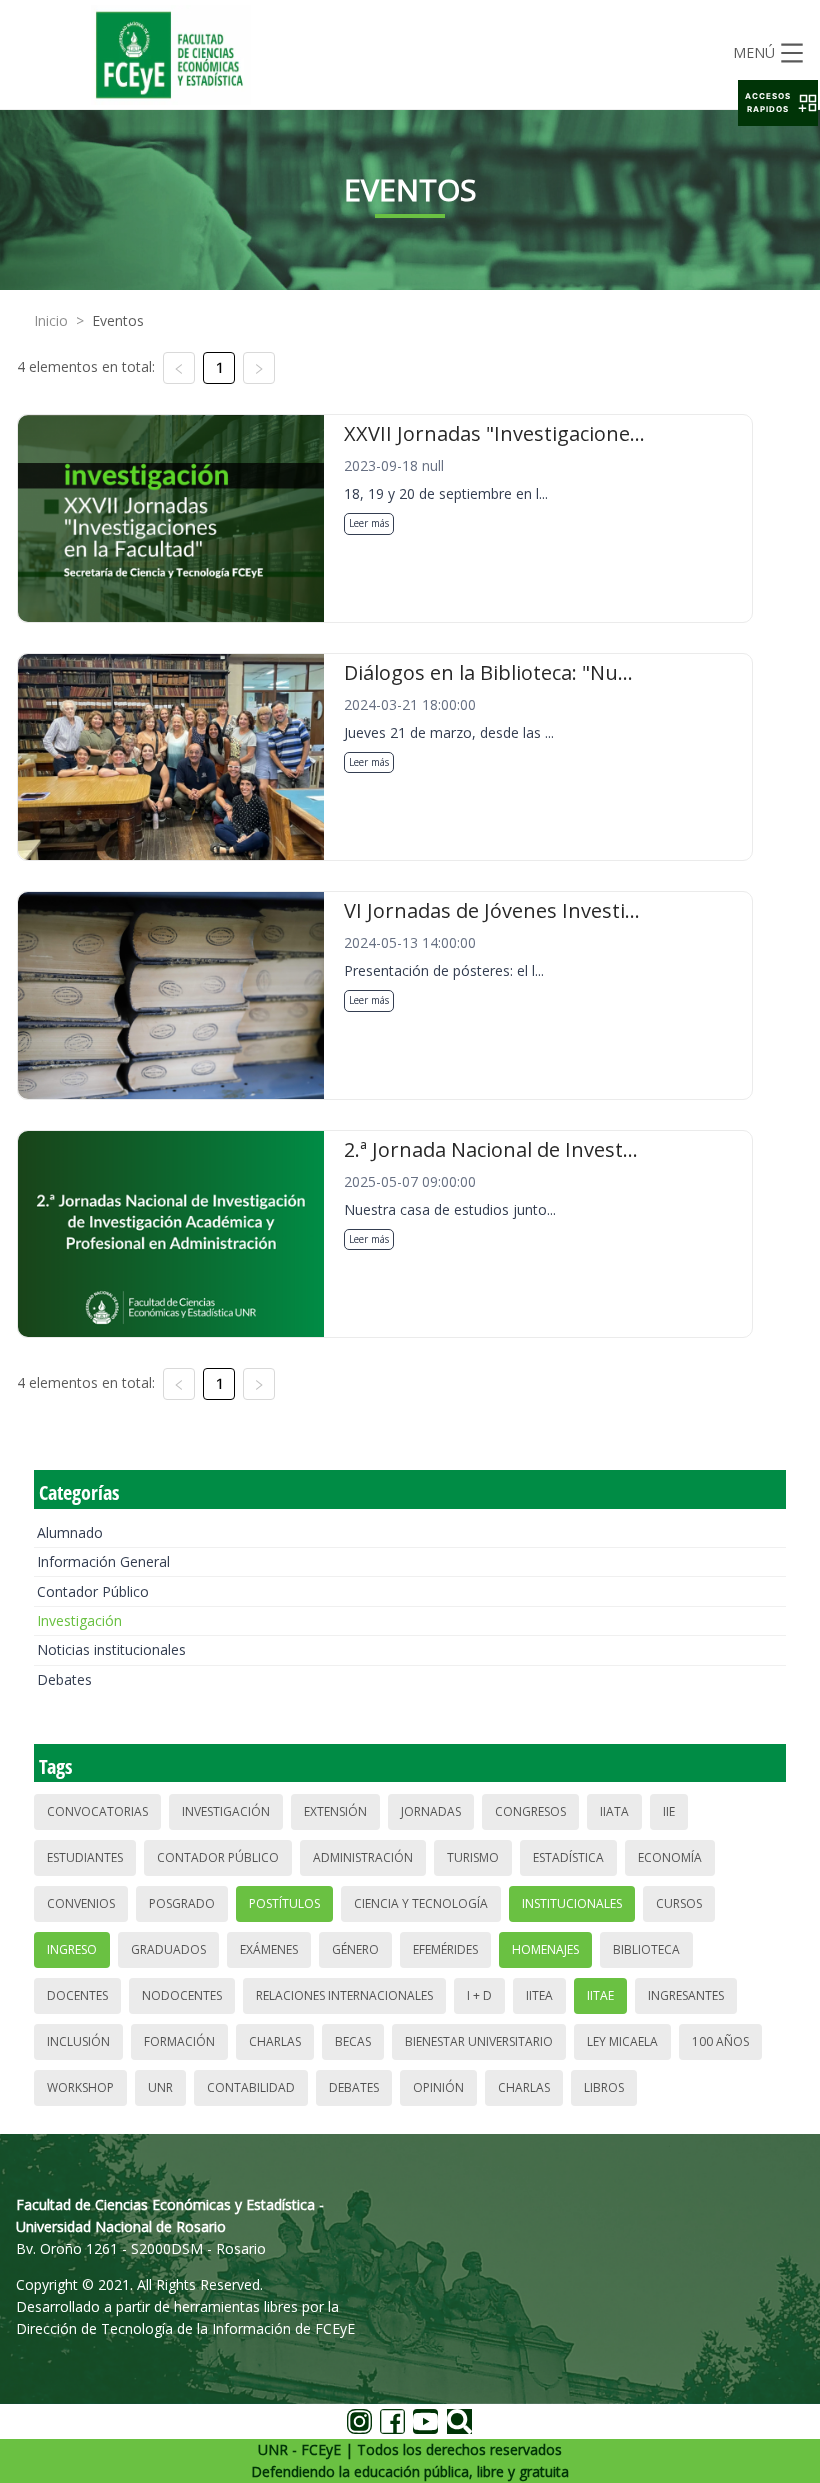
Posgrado (182, 1903)
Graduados (168, 1949)
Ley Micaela (622, 2041)
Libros (604, 2087)
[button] (778, 103)
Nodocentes (182, 1995)
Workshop (80, 2087)
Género (355, 1949)
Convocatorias (97, 1811)
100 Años (720, 2041)
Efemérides (445, 1949)
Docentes (77, 1995)
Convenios (81, 1903)
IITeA (539, 1995)
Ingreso (72, 1949)
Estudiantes (85, 1857)
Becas (353, 2041)
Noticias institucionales (111, 1649)
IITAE (600, 1995)
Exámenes (269, 1949)
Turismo (473, 1857)
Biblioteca (646, 1949)
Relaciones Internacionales (344, 1995)
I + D (479, 1995)
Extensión (335, 1811)
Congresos (530, 1811)
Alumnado (70, 1532)
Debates (64, 1679)
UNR (160, 2087)
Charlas (275, 2041)
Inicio (51, 320)
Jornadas (431, 1811)
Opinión (438, 2087)
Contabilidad (251, 2087)
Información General (103, 1561)
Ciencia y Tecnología (421, 1903)
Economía (670, 1857)
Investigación (79, 1620)
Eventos (118, 320)
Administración (363, 1857)
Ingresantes (686, 1995)
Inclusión (78, 2041)
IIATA (614, 1811)
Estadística (568, 1857)
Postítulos (284, 1903)
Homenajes (545, 1949)
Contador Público (93, 1591)
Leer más (369, 523)
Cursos (679, 1903)
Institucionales (572, 1903)
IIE (669, 1811)
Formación (179, 2041)
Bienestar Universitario (479, 2041)
